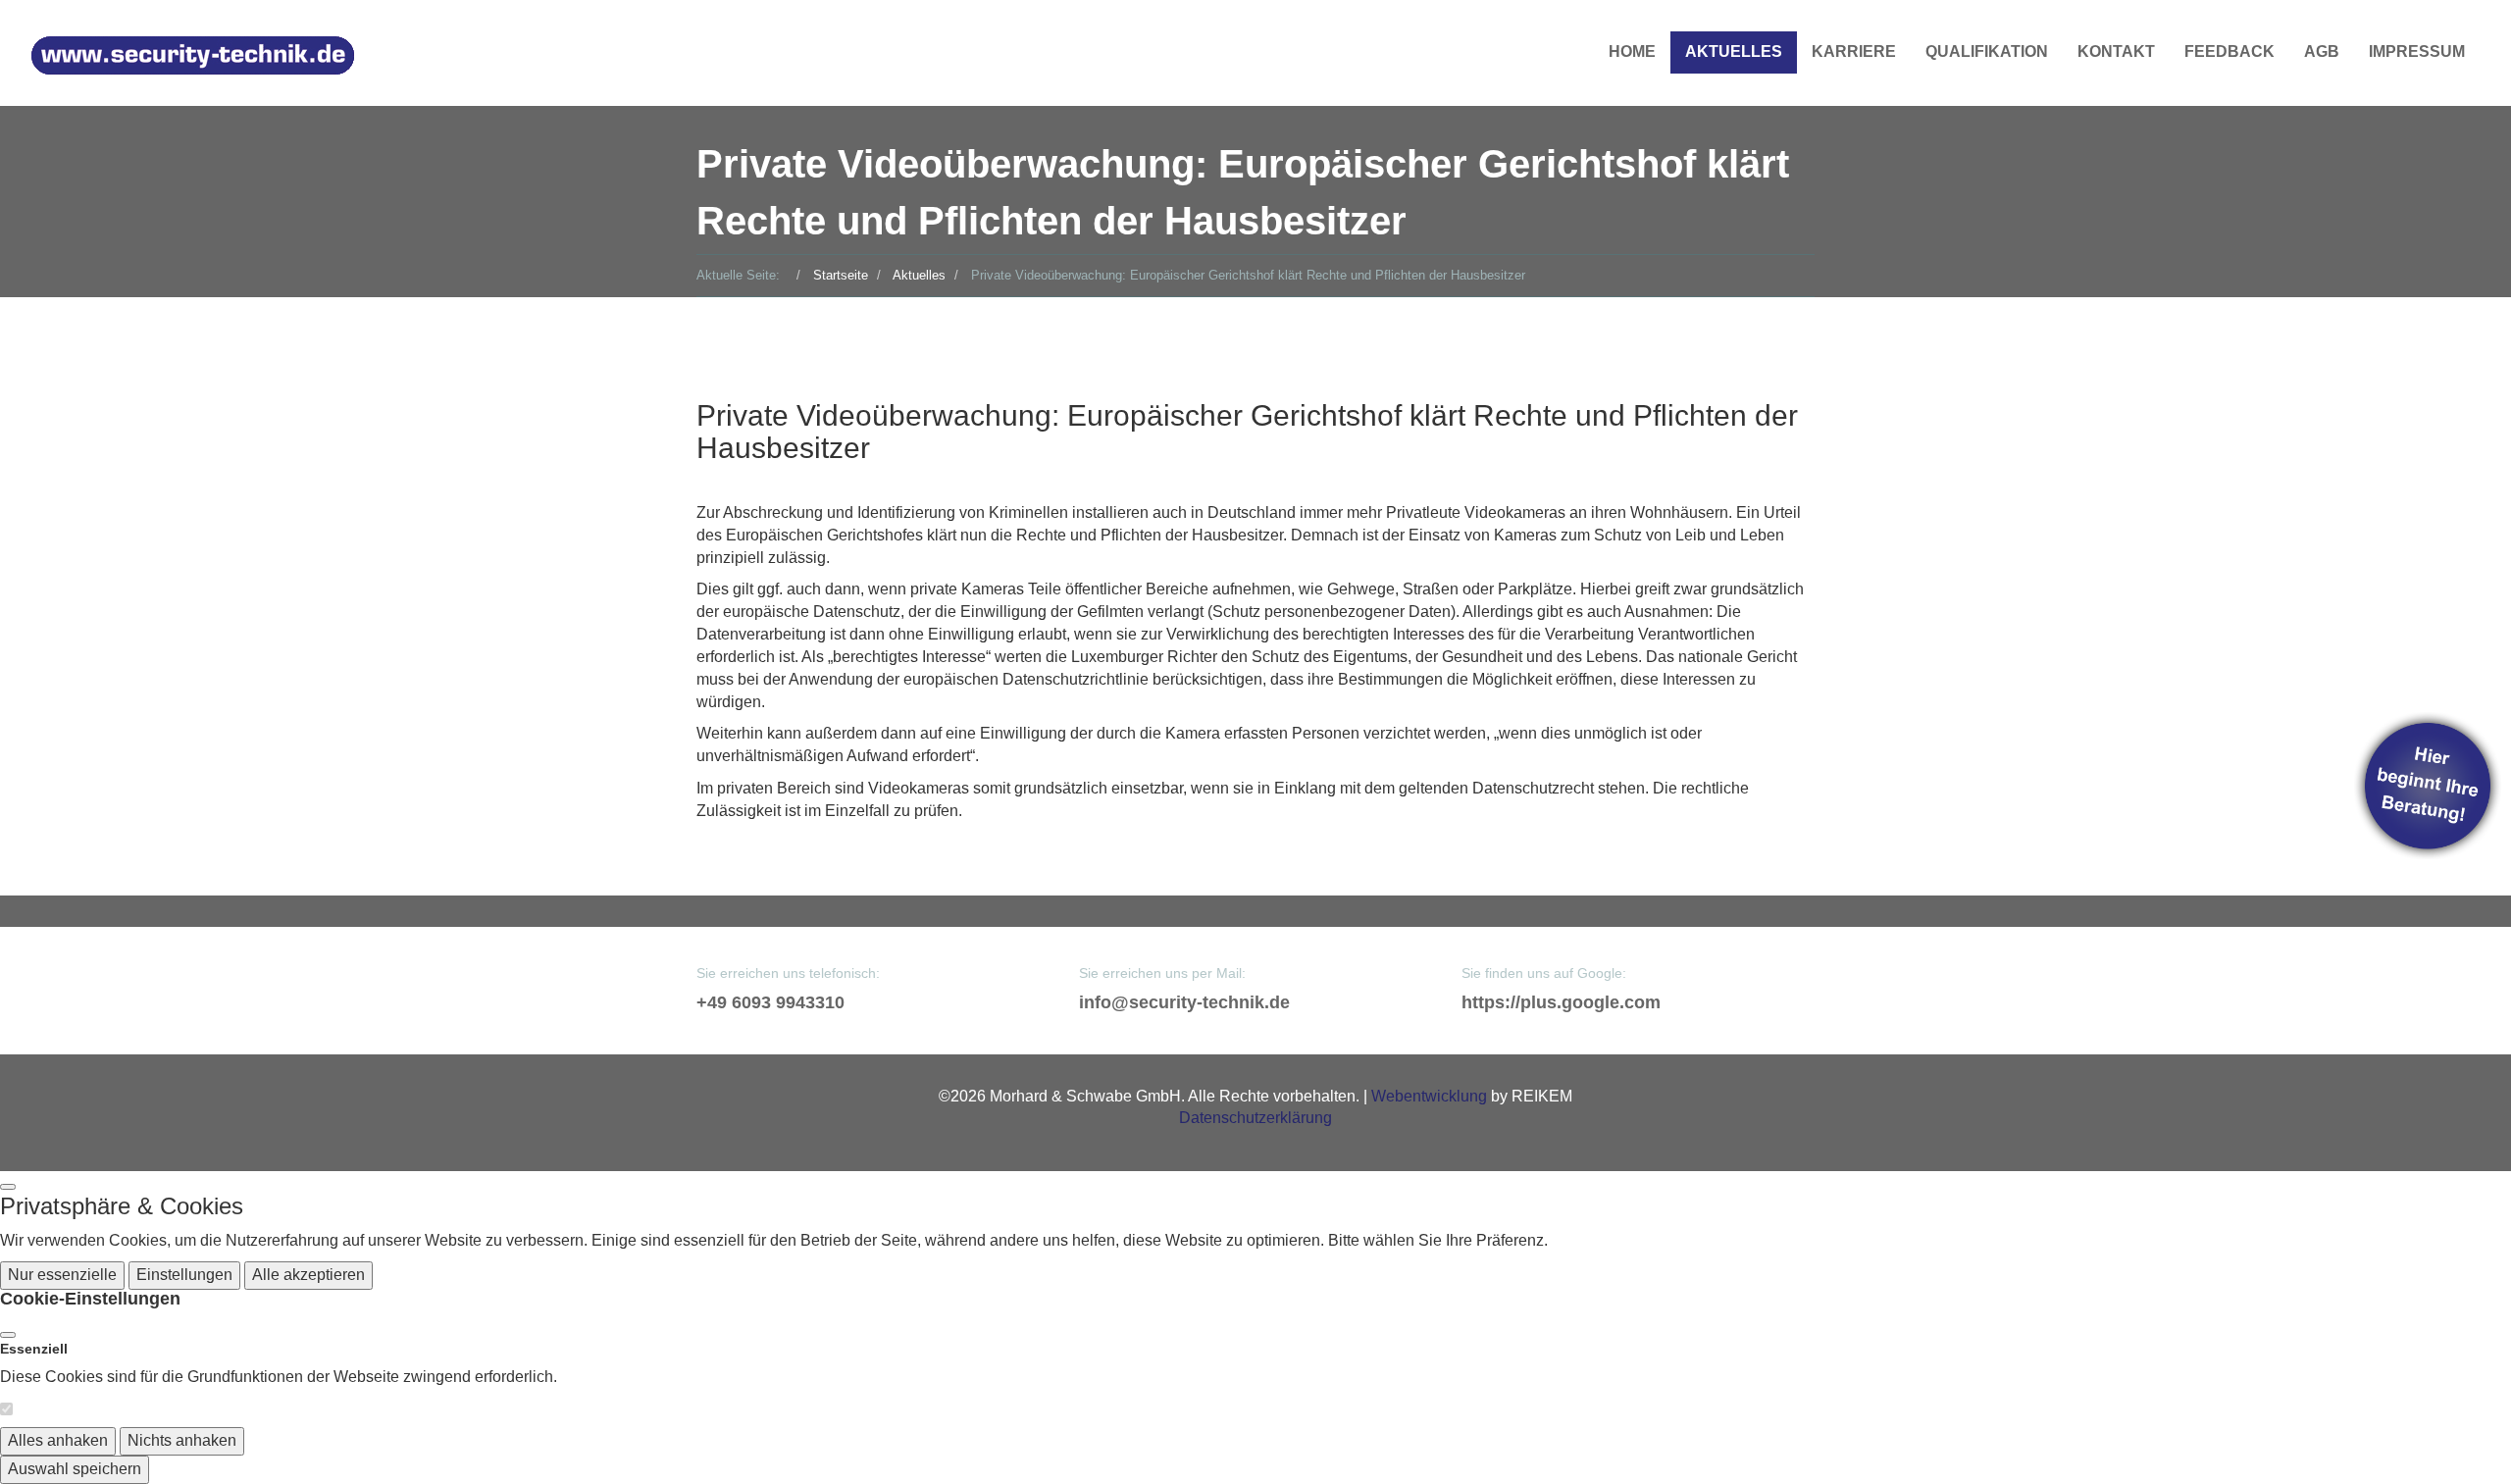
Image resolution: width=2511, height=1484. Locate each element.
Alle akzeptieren (308, 1275)
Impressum (2417, 51)
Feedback (2229, 51)
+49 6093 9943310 (770, 1002)
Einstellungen (184, 1275)
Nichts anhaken (182, 1440)
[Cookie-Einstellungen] (8, 1187)
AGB (2322, 51)
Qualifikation (1987, 51)
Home (1632, 51)
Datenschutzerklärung (1255, 1118)
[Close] (8, 1335)
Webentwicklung (1429, 1096)
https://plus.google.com (1561, 1002)
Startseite (841, 275)
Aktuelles (1734, 51)
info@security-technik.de (1184, 1002)
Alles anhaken (58, 1440)
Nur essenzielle (62, 1275)
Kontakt (2116, 51)
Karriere (1854, 51)
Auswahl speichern (75, 1469)
